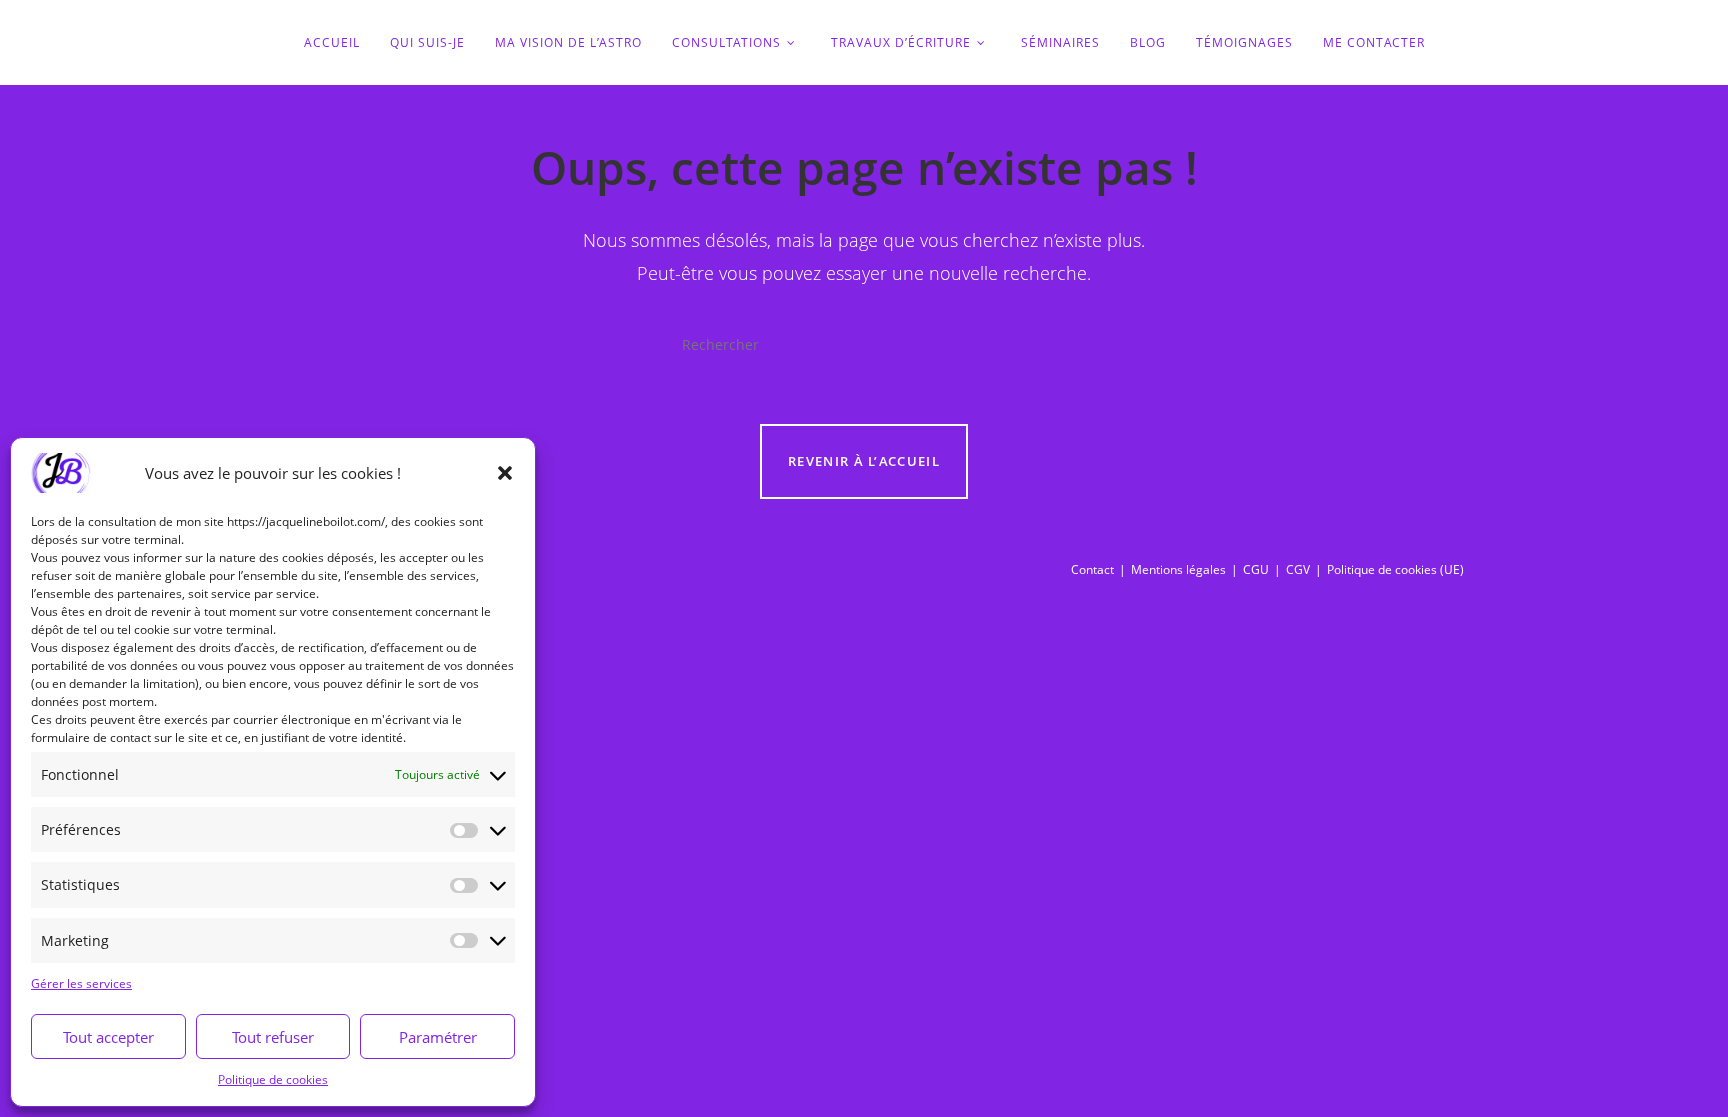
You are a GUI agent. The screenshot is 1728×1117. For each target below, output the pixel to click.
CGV (1298, 569)
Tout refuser (273, 1037)
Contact (1092, 569)
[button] (505, 473)
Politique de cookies (273, 1079)
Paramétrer (438, 1037)
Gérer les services (81, 983)
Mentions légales (1178, 569)
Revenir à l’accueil (864, 461)
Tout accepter (108, 1037)
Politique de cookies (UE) (1395, 569)
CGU (1256, 569)
